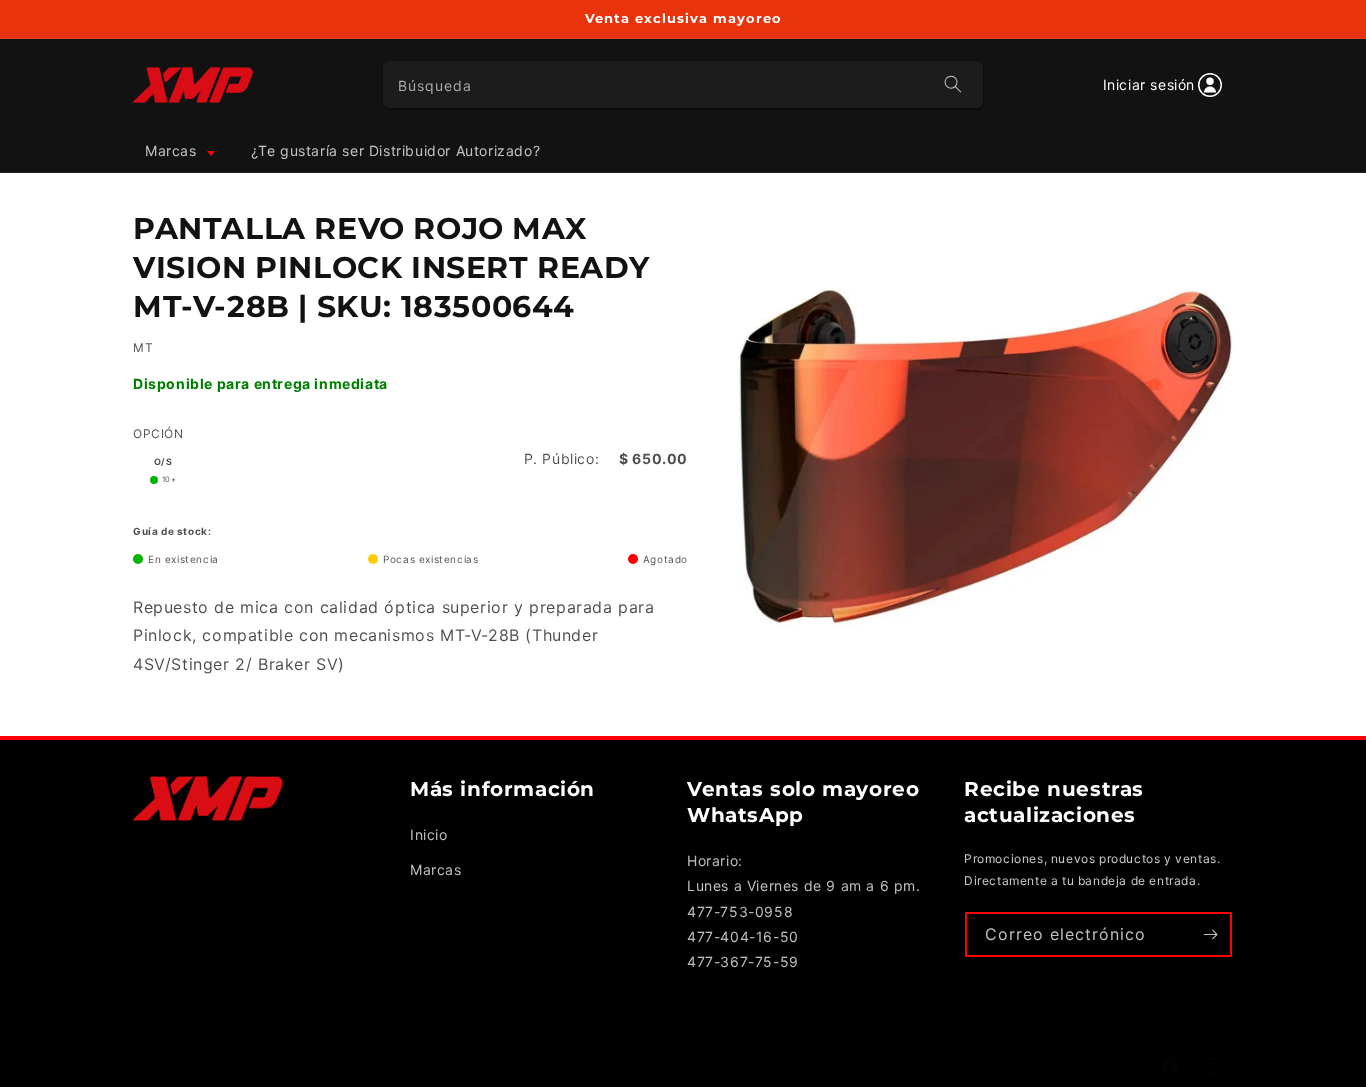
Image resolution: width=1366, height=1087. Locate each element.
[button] (178, 151)
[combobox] (683, 84)
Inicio (429, 834)
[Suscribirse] (1210, 934)
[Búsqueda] (953, 84)
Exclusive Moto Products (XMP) (274, 1070)
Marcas (436, 869)
